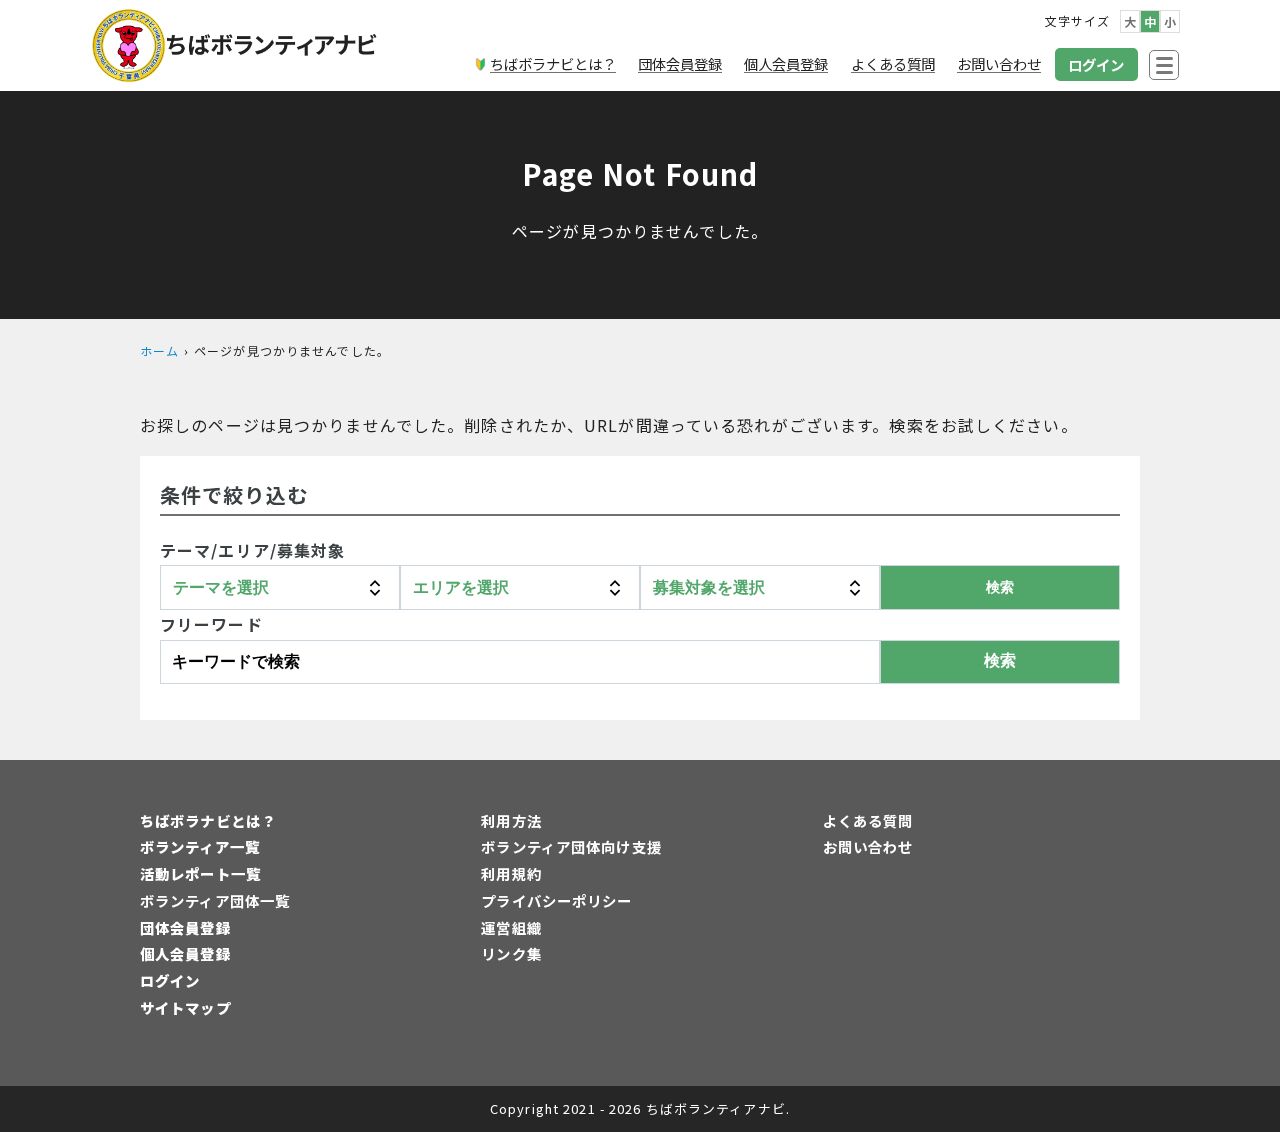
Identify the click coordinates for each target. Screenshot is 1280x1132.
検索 (1000, 660)
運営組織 (511, 927)
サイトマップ (185, 1007)
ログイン (170, 980)
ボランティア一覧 (200, 846)
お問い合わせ (868, 846)
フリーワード (211, 624)
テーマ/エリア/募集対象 (252, 550)
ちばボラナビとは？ (208, 820)
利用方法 (511, 820)
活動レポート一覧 (200, 873)
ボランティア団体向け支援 (571, 846)
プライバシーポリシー (556, 900)
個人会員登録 (185, 953)
